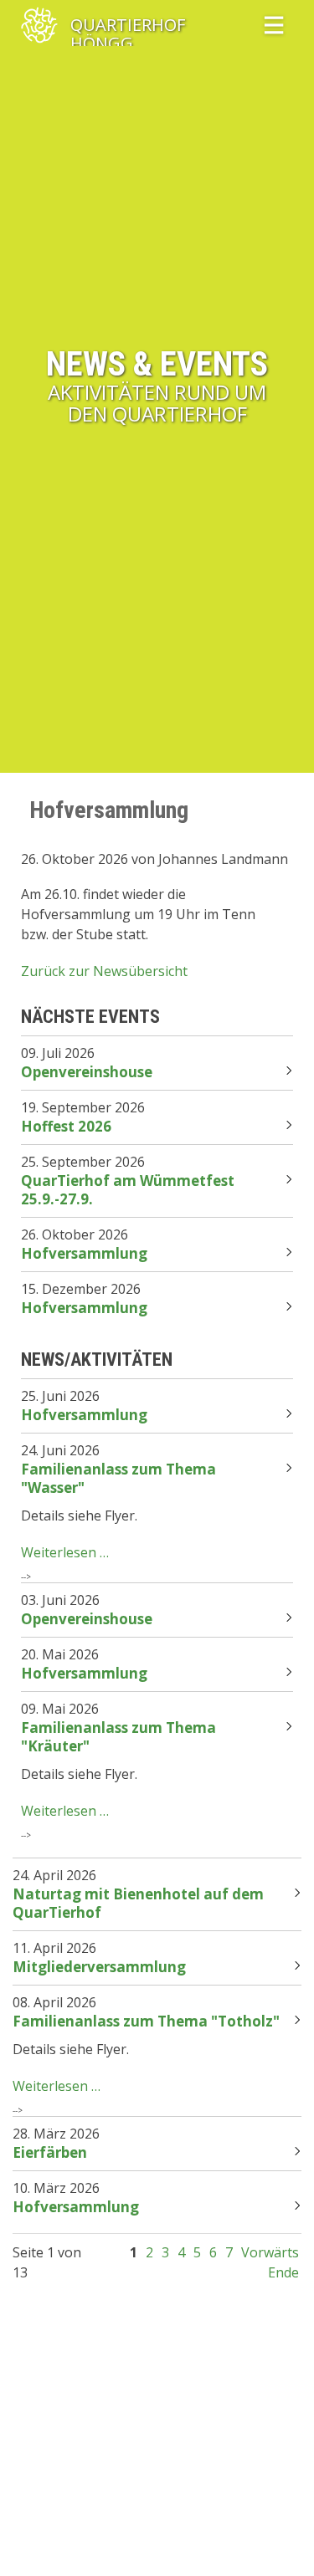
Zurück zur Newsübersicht (104, 971)
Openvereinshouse (87, 1072)
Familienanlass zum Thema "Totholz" (146, 2021)
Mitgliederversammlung (99, 1967)
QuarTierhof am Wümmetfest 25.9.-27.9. (128, 1190)
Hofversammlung (84, 1253)
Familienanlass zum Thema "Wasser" (118, 1478)
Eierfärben (50, 2152)
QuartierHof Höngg (128, 26)
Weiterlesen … (65, 1552)
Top (281, 2543)
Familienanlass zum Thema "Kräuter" (118, 1737)
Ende (283, 2272)
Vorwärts (270, 2252)
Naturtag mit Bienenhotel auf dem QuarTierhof (138, 1903)
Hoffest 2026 (66, 1126)
